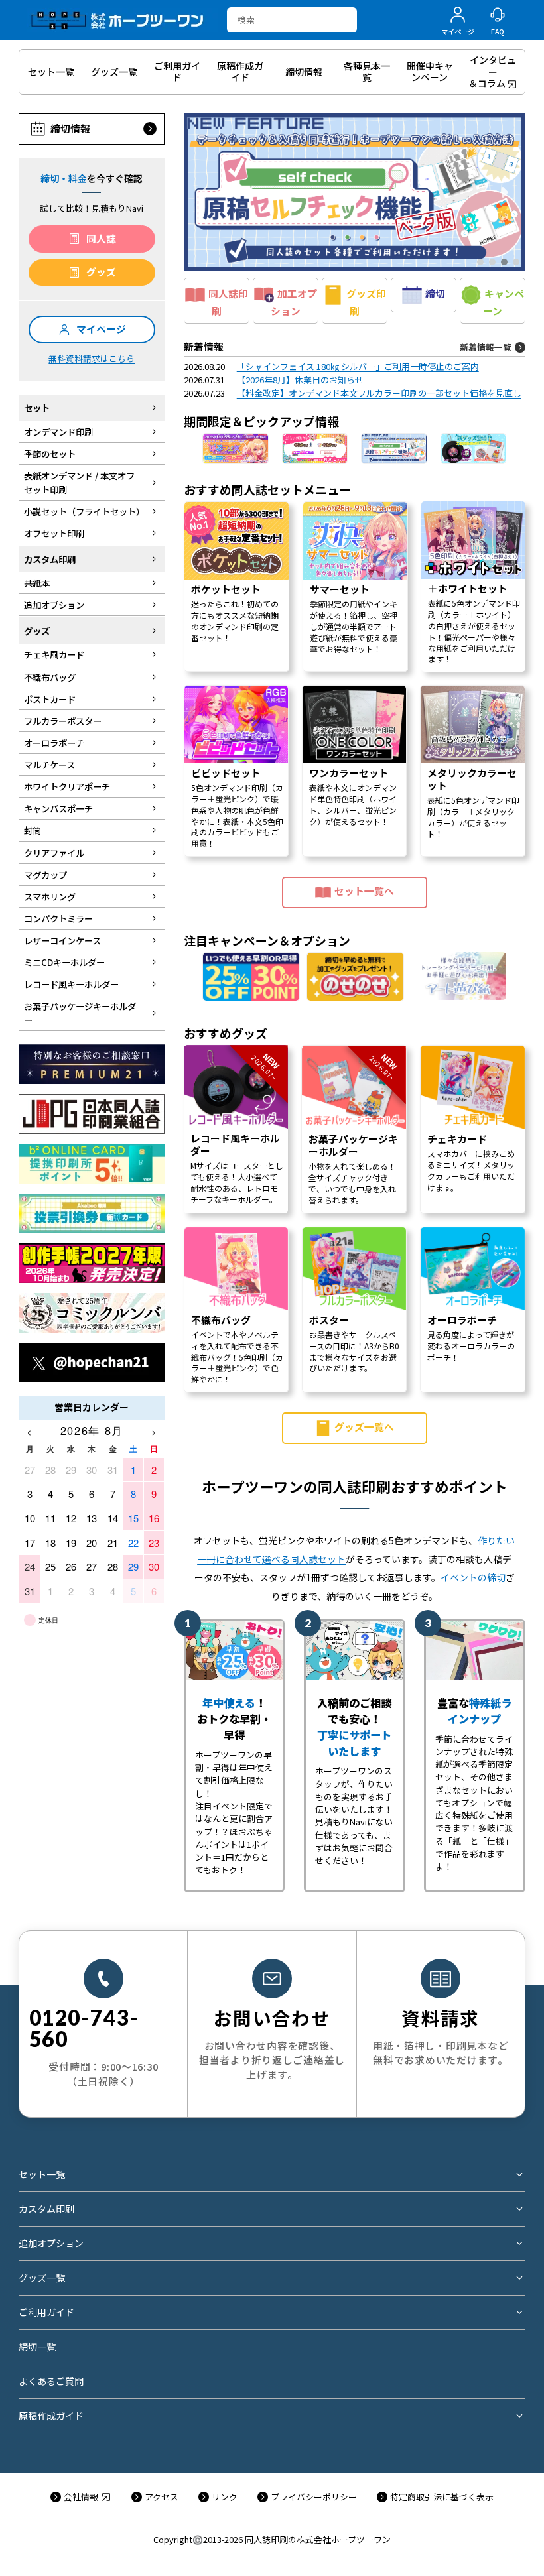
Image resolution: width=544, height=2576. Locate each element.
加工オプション (294, 302)
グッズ (101, 272)
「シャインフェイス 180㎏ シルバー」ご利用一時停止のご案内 (358, 366)
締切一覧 (37, 2347)
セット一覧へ (364, 891)
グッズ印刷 (366, 302)
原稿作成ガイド (51, 2416)
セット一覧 (42, 2174)
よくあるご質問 (51, 2381)
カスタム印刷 (46, 2209)
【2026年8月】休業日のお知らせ (300, 380)
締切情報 (70, 128)
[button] (355, 192)
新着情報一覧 (486, 347)
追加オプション (51, 2243)
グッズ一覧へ (364, 1427)
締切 (435, 293)
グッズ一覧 (42, 2278)
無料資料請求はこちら (92, 358)
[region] (355, 1003)
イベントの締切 (473, 1577)
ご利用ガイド (46, 2312)
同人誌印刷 (228, 302)
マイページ (101, 329)
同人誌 (101, 238)
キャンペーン (504, 302)
